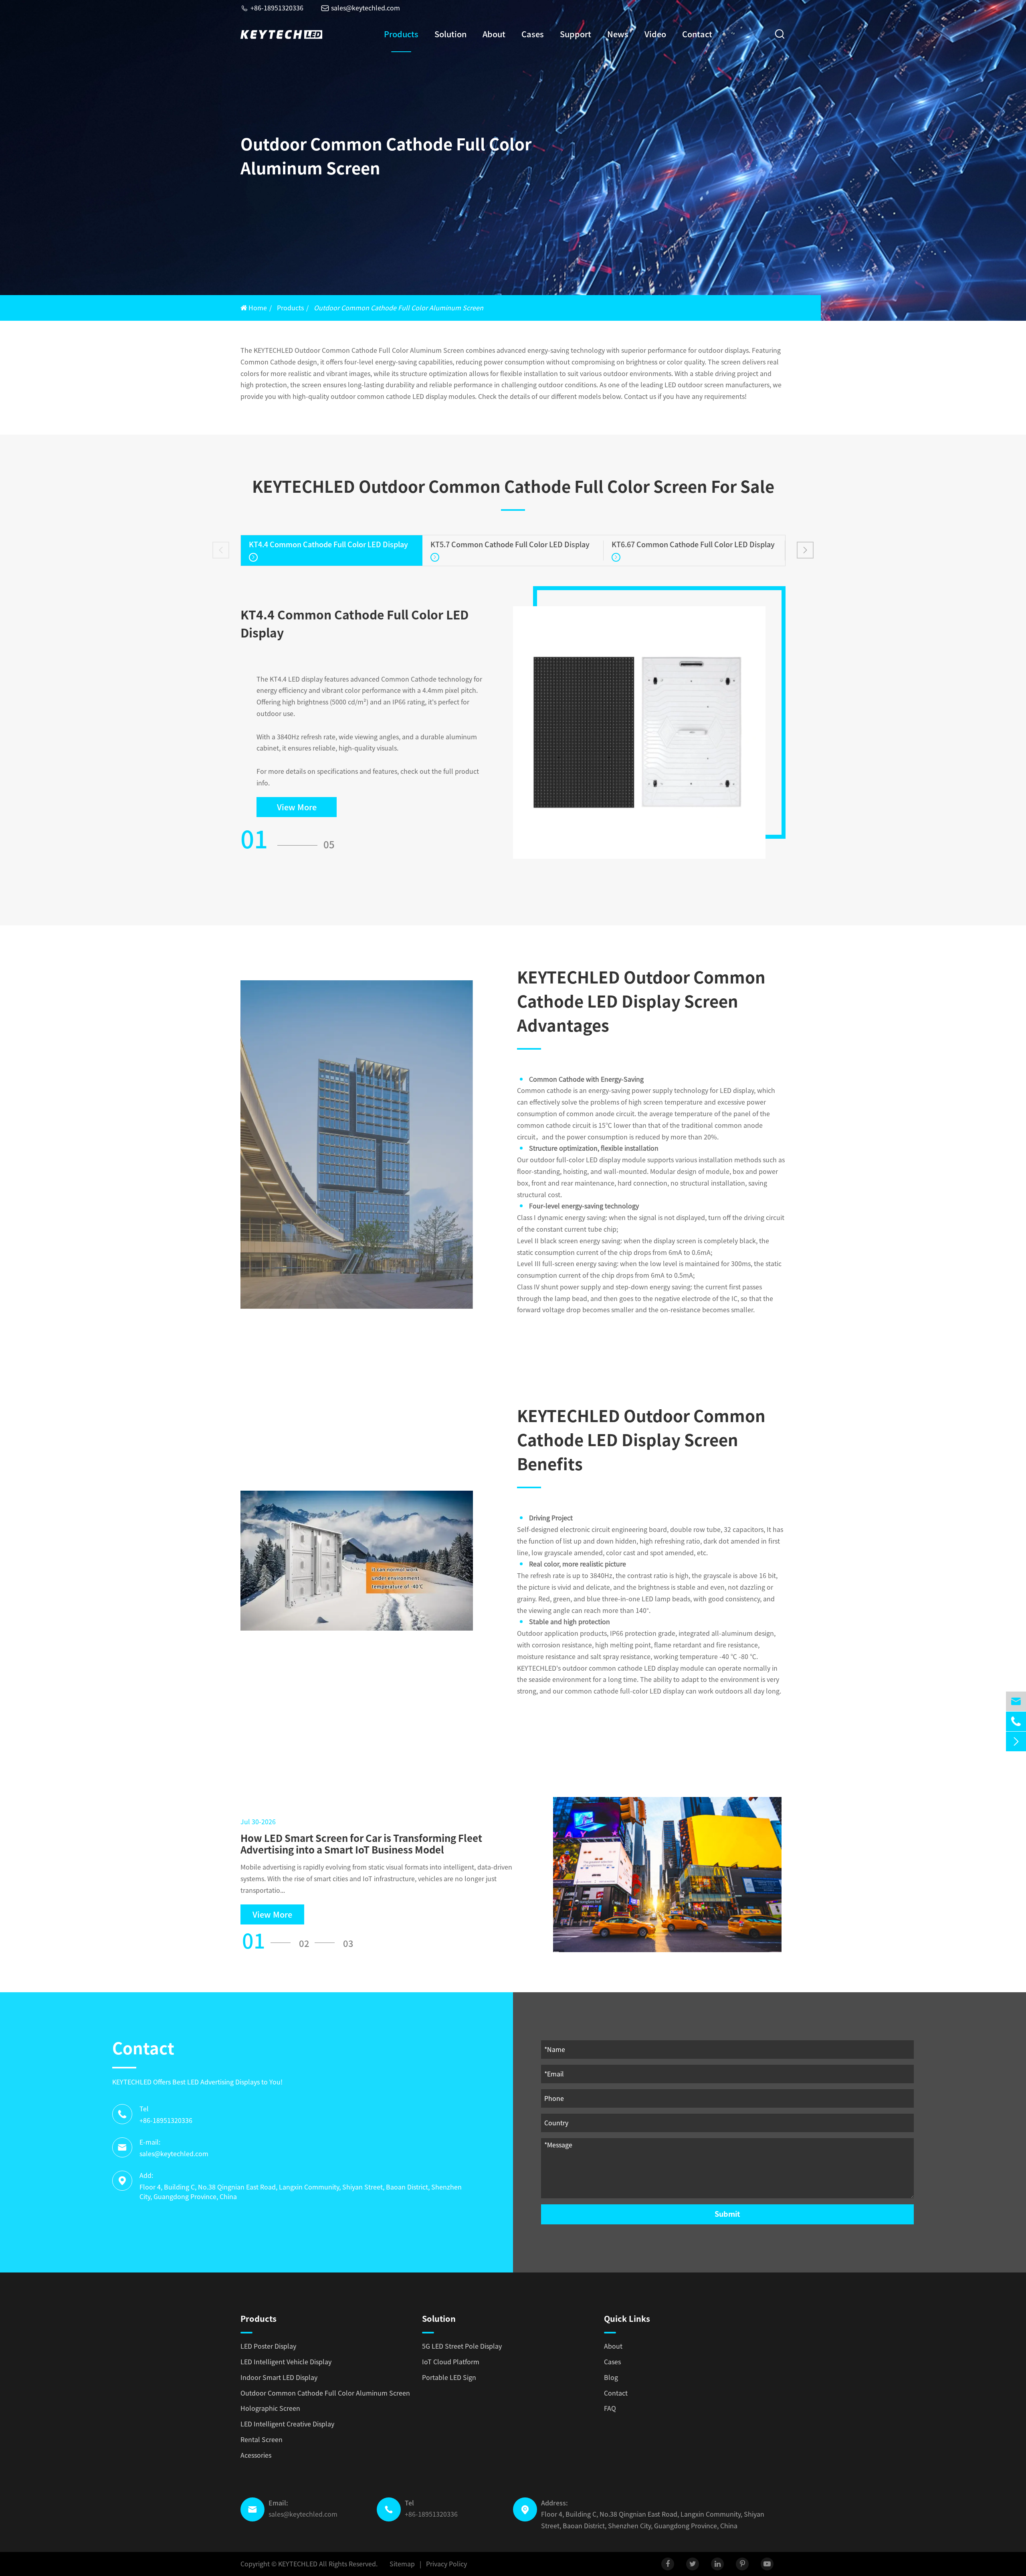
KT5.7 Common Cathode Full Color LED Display (510, 544)
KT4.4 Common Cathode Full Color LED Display (328, 544)
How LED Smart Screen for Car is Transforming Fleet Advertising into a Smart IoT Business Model (361, 1844)
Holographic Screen (270, 2408)
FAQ (610, 2408)
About (494, 34)
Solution (450, 34)
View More (297, 807)
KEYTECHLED (298, 2564)
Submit (727, 2214)
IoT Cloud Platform (451, 2362)
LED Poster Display (268, 2346)
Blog (611, 2378)
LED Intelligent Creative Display (287, 2424)
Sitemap (402, 2564)
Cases (533, 34)
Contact (697, 34)
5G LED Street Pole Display (462, 2346)
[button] (221, 550)
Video (655, 34)
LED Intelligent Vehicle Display (286, 2362)
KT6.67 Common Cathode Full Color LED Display (693, 544)
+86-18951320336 (272, 8)
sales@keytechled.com (361, 8)
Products (401, 34)
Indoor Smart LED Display (279, 2378)
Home (258, 308)
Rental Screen (262, 2440)
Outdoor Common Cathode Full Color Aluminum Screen (399, 308)
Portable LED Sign (449, 2378)
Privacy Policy (446, 2564)
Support (576, 34)
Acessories (256, 2455)
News (618, 34)
